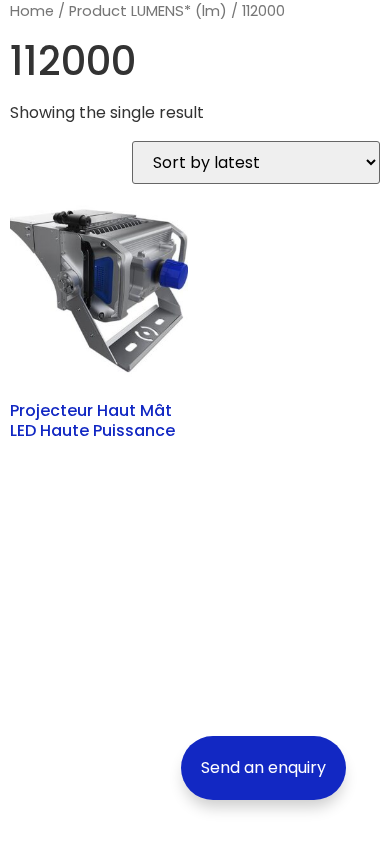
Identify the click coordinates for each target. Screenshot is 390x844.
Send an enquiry (263, 767)
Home (32, 11)
